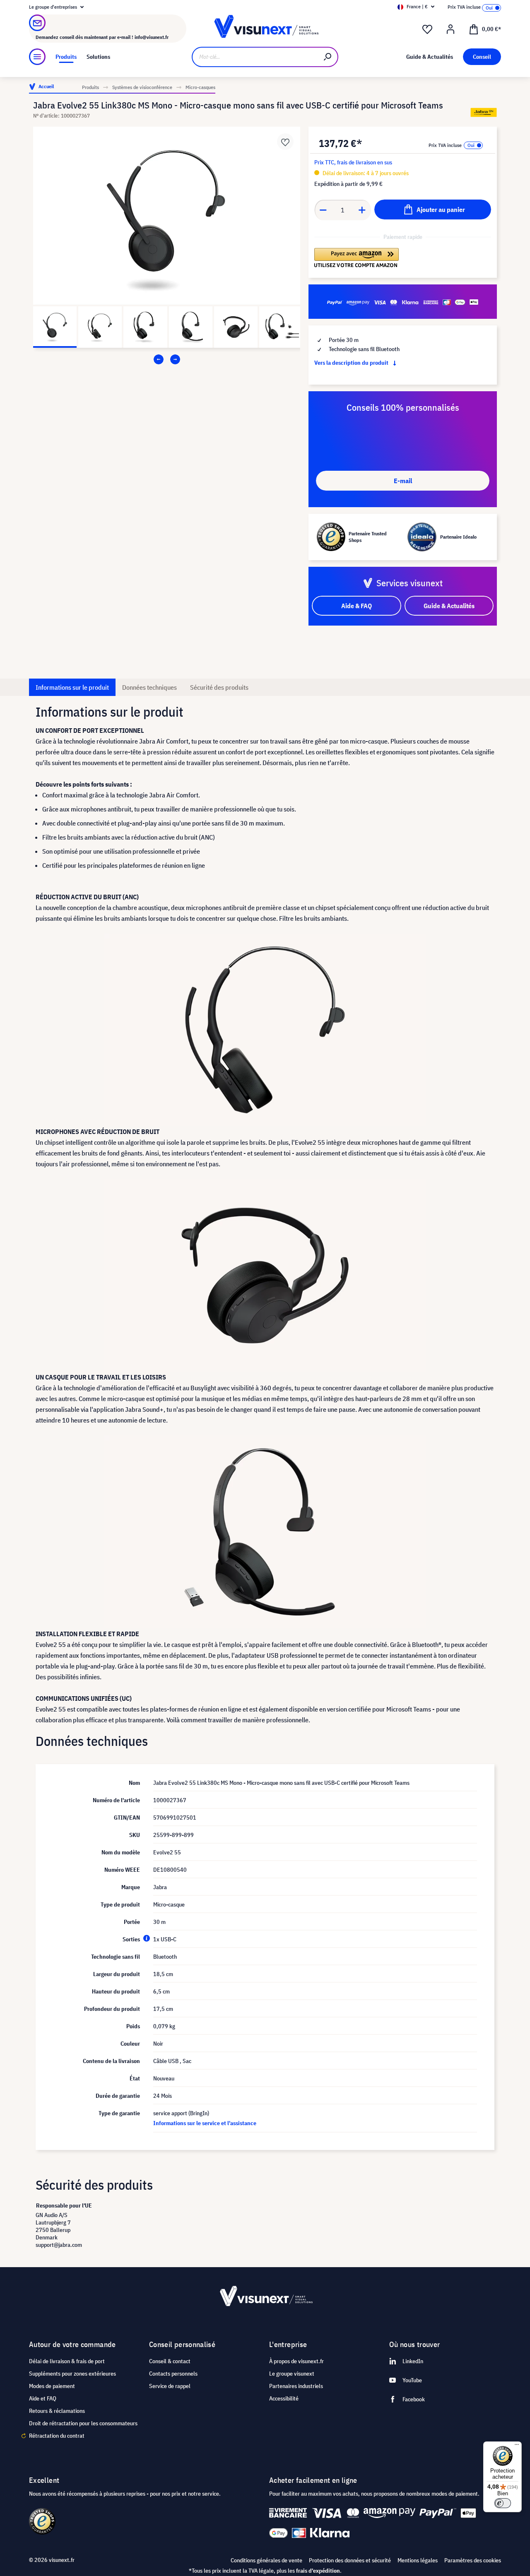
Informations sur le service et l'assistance (205, 2123)
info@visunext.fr (152, 37)
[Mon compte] (450, 29)
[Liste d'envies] (427, 29)
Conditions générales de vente (266, 2560)
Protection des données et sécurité (350, 2560)
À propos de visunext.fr (296, 2361)
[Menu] (37, 57)
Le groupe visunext (292, 2374)
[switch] (503, 2503)
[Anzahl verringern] (323, 210)
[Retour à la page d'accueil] (265, 29)
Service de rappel (170, 2386)
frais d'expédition (318, 2571)
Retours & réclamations (57, 2411)
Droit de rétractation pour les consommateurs (83, 2423)
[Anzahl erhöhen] (362, 210)
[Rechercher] (328, 57)
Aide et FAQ (43, 2398)
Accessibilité (284, 2398)
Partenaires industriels (296, 2386)
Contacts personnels (173, 2374)
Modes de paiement (52, 2386)
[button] (357, 258)
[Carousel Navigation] (167, 359)
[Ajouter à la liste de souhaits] (285, 142)
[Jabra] (484, 112)
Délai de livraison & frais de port (67, 2361)
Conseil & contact (170, 2361)
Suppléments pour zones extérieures (72, 2374)
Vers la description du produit (352, 363)
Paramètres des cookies (473, 2560)
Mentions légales (418, 2560)
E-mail (403, 481)
